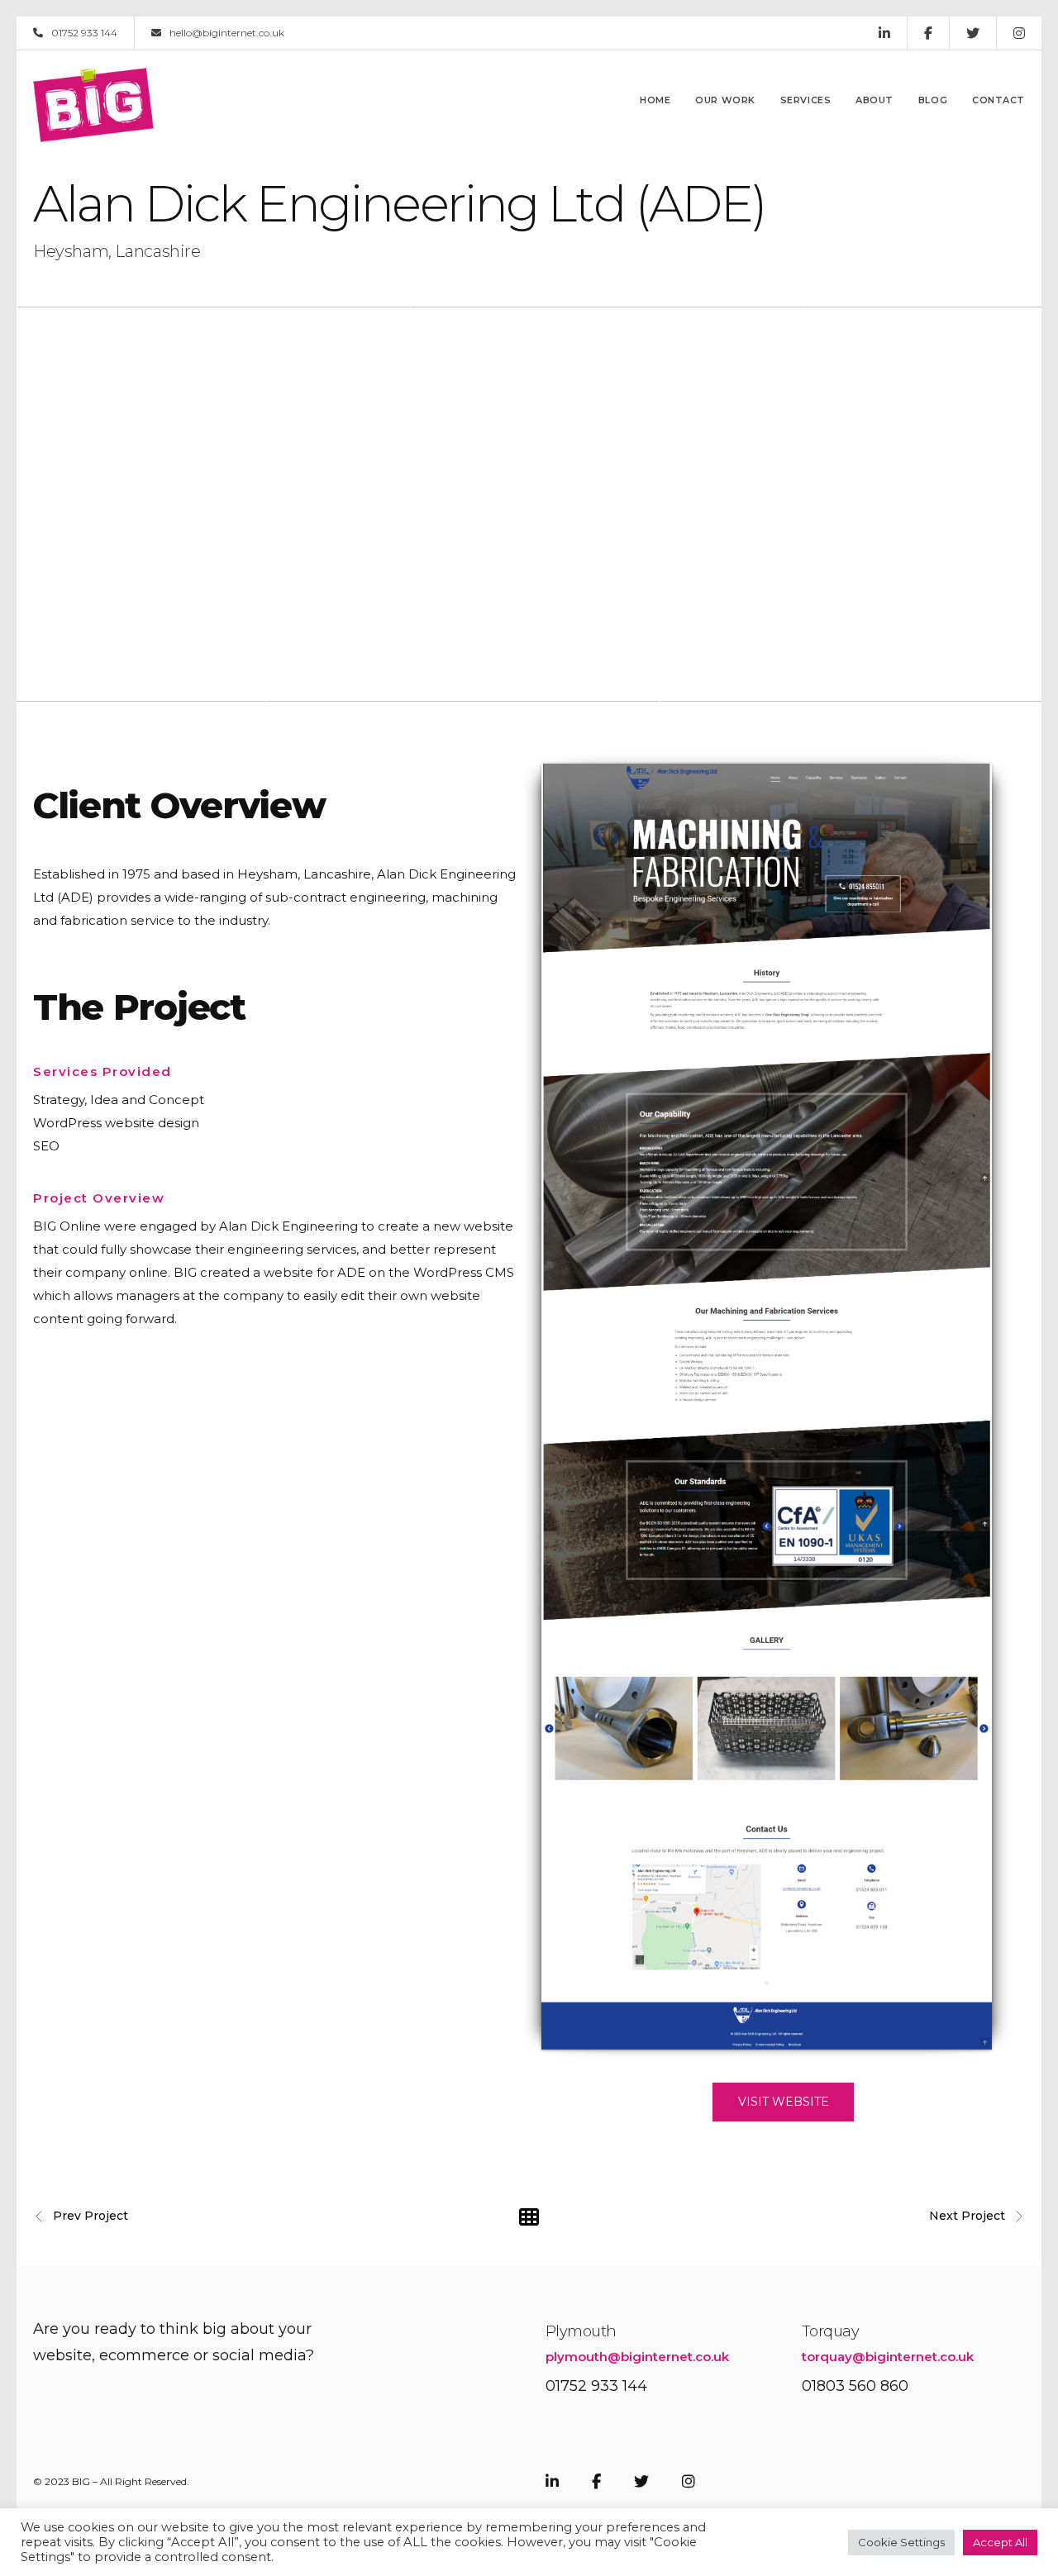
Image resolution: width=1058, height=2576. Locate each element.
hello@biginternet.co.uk (227, 33)
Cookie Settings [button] (901, 2542)
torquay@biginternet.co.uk (888, 2357)
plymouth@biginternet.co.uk (637, 2357)
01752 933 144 (84, 33)
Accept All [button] (1000, 2542)
